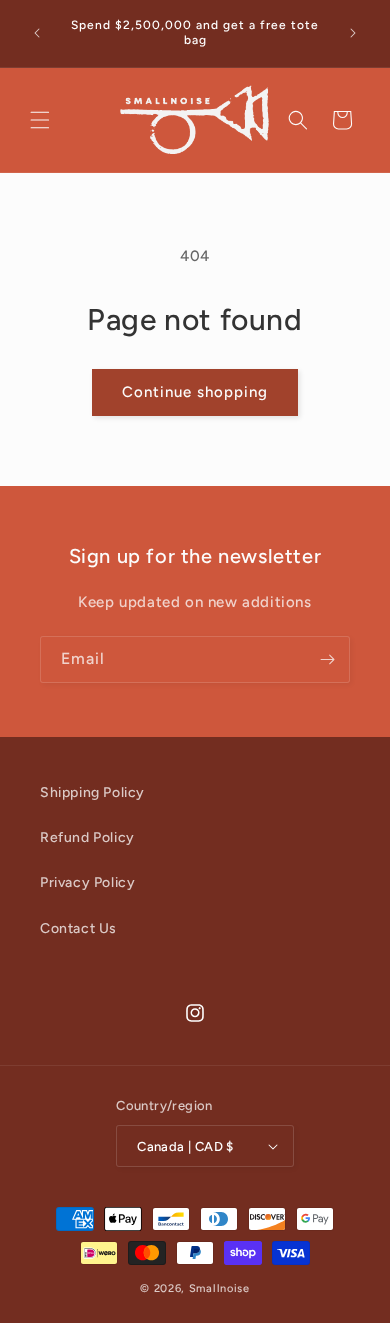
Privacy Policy (87, 882)
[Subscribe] (327, 659)
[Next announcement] (353, 33)
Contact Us (78, 928)
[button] (40, 120)
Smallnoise (219, 1288)
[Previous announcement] (37, 33)
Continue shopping (195, 392)
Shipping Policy (92, 792)
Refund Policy (87, 837)
